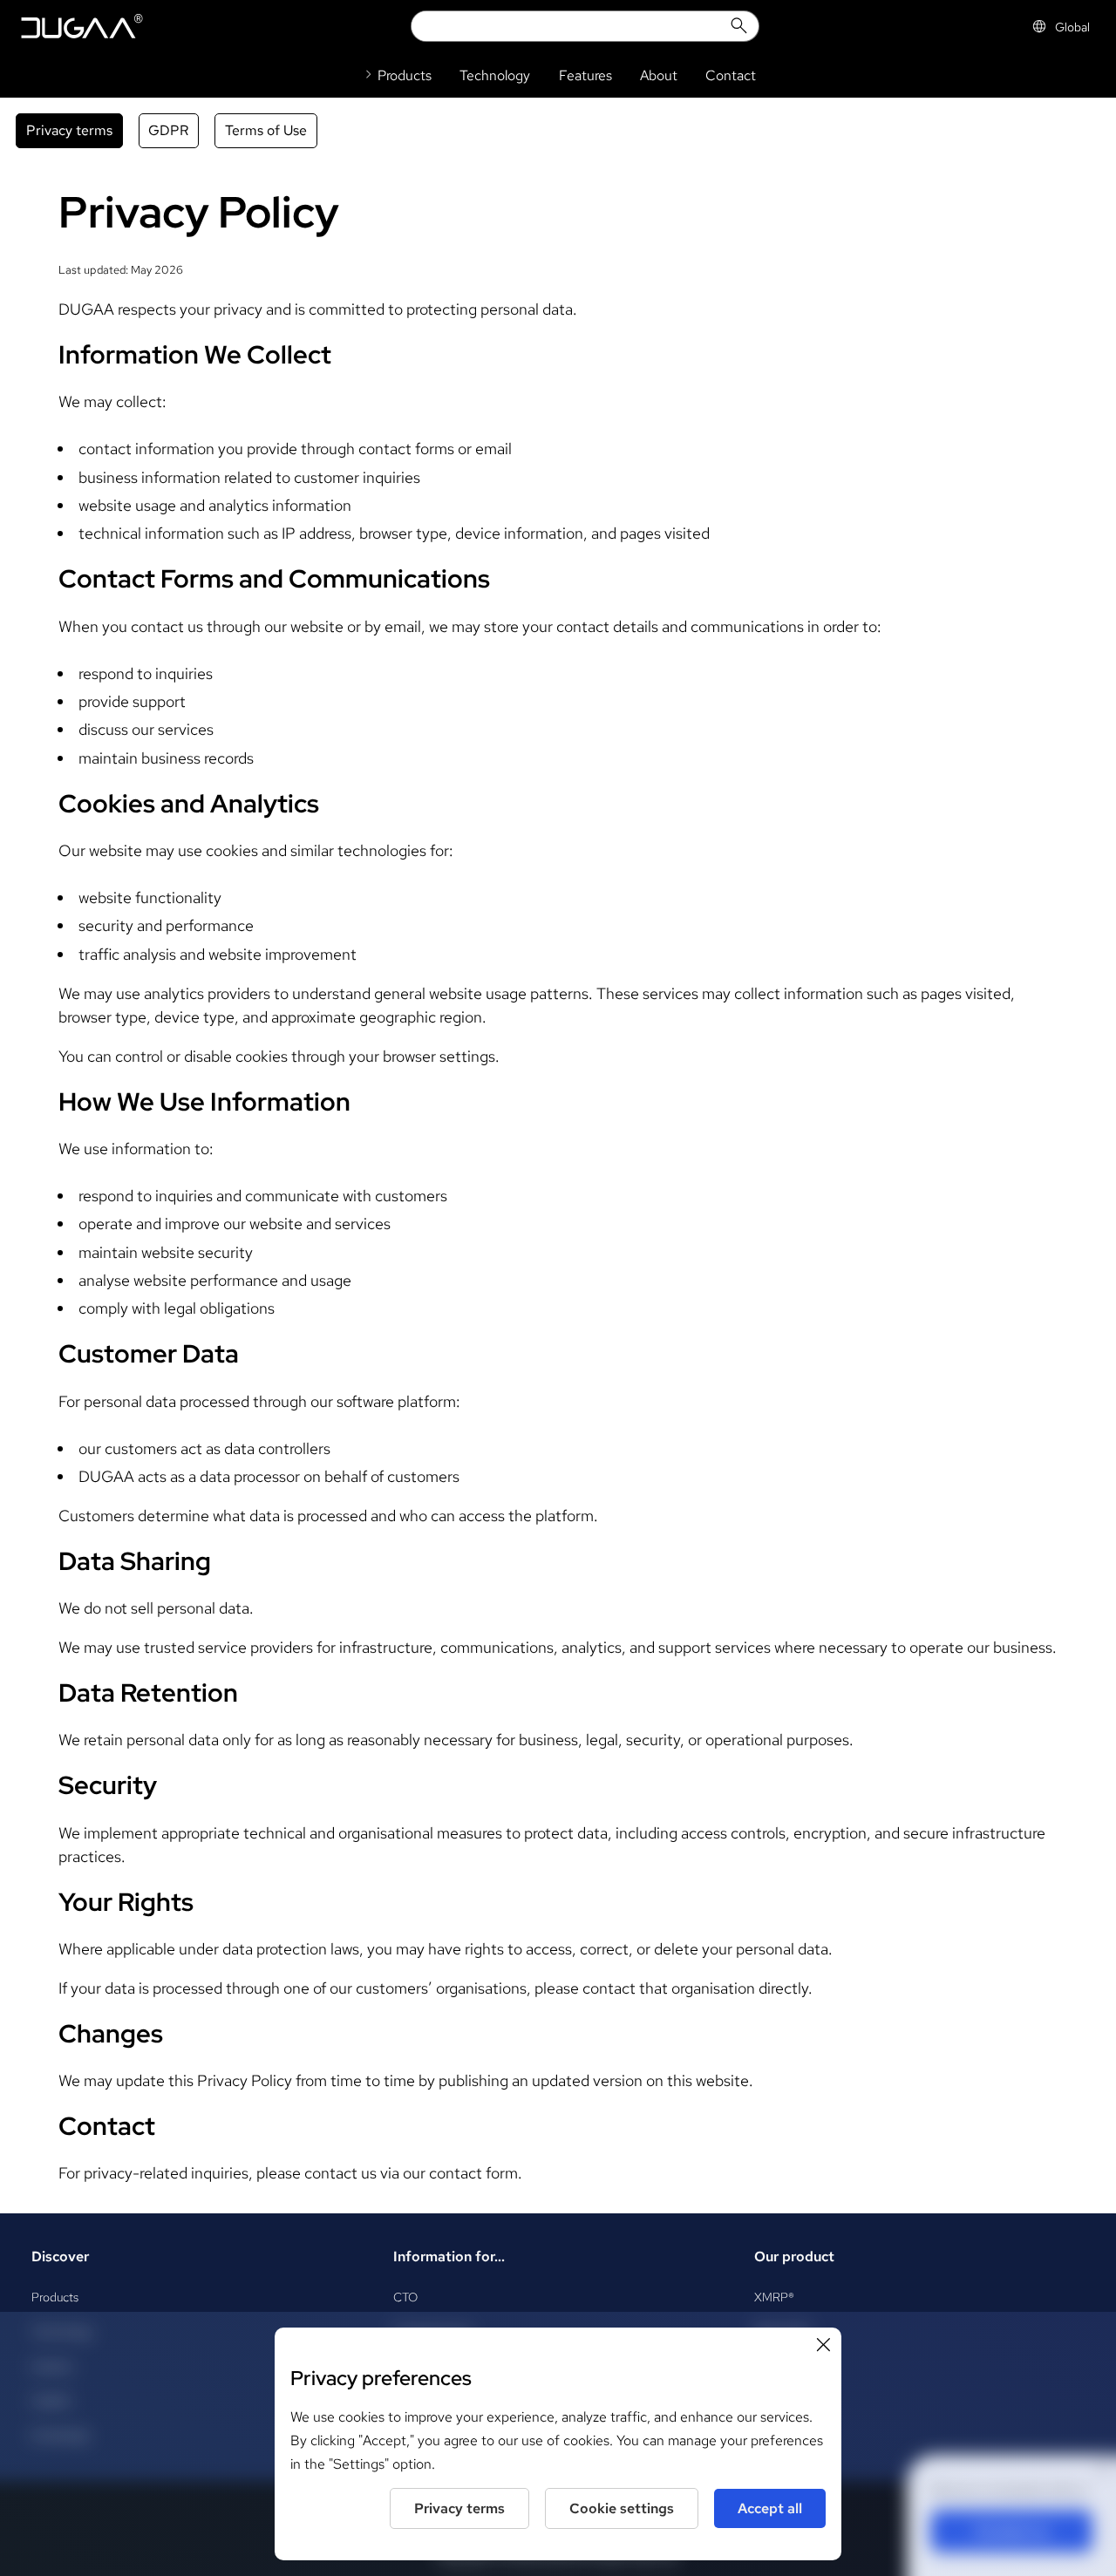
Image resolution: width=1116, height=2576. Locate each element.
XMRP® (774, 2297)
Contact (731, 75)
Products (55, 2297)
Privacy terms (69, 130)
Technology (495, 75)
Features (585, 75)
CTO (405, 2297)
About (659, 75)
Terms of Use (266, 130)
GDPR (168, 130)
